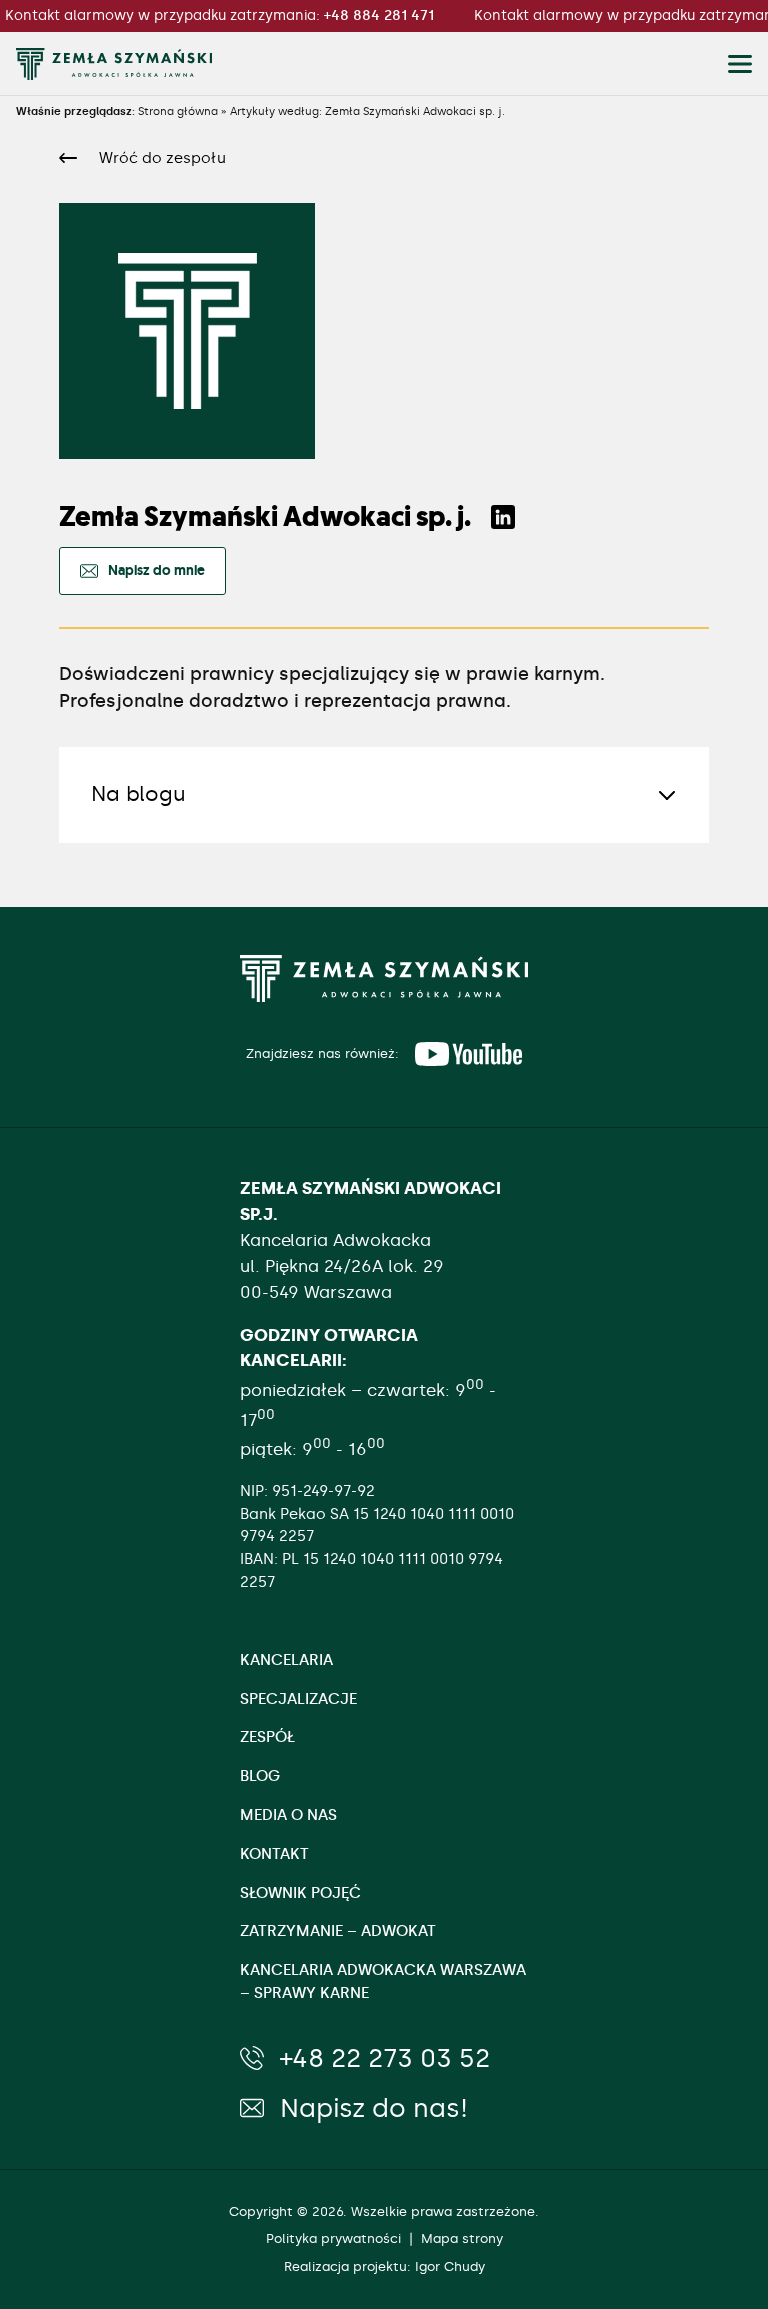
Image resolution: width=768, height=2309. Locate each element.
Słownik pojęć (300, 1893)
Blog (260, 1776)
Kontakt (274, 1854)
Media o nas (288, 1815)
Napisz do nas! (374, 2108)
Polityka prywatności (333, 2238)
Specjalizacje (298, 1699)
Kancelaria (286, 1660)
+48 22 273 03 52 (385, 2058)
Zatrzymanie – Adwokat (338, 1931)
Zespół (267, 1737)
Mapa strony (462, 2238)
